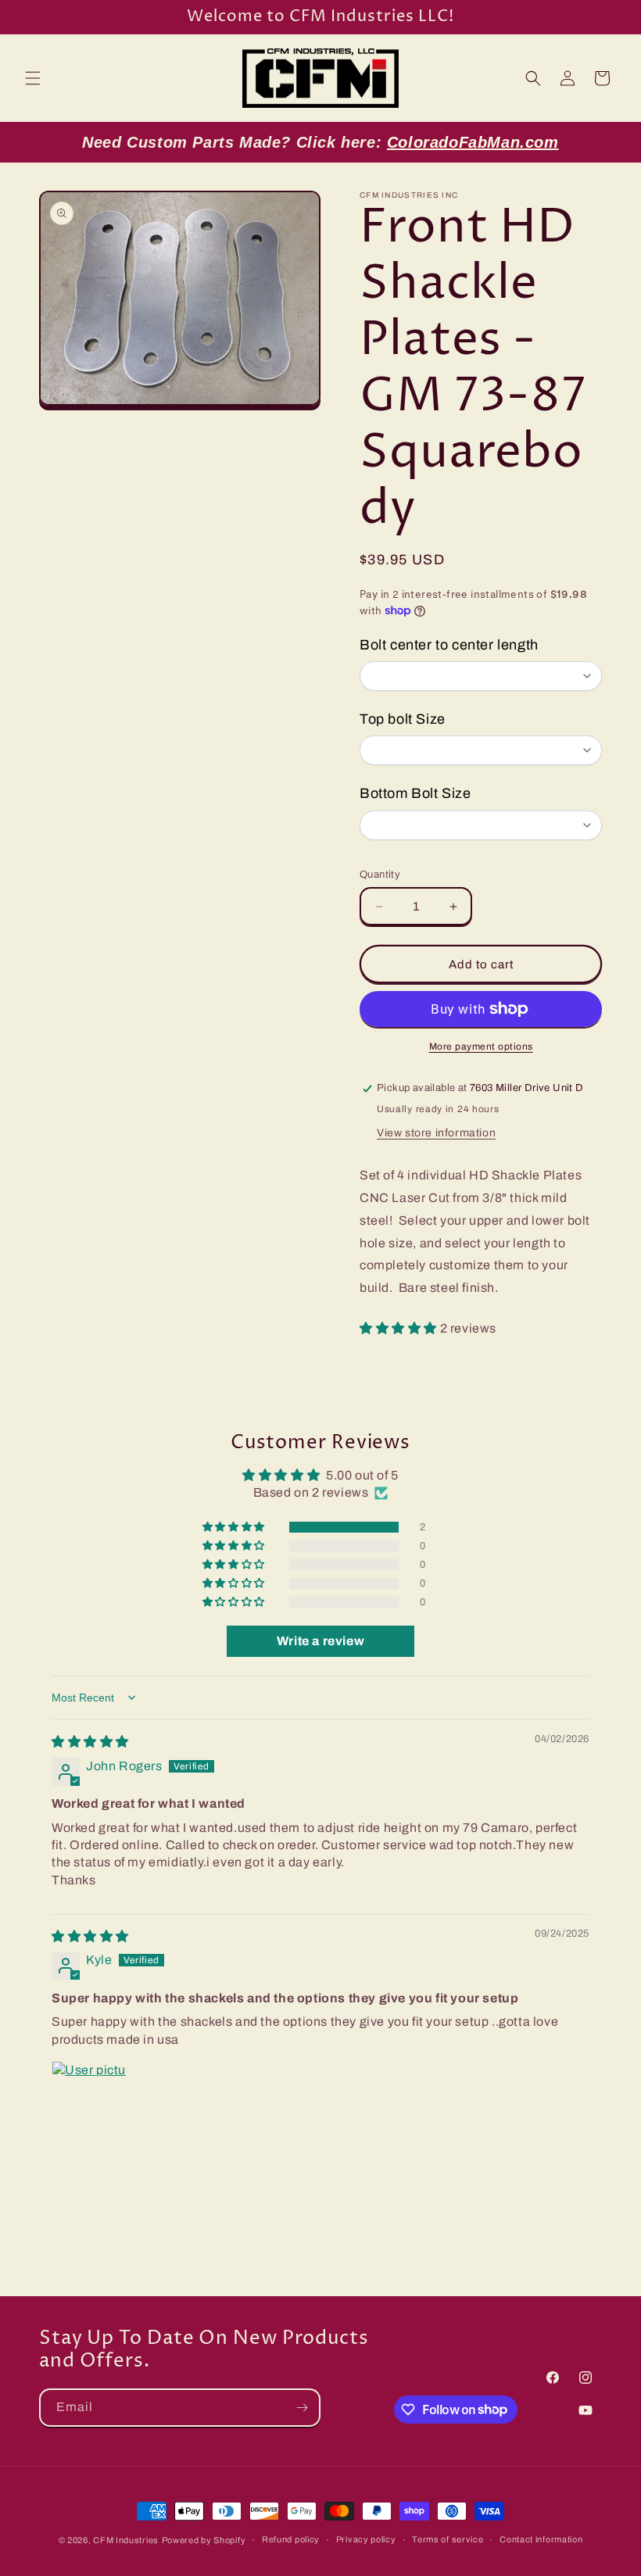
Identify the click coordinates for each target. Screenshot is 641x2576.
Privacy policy (366, 2539)
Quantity (380, 875)
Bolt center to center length (449, 645)
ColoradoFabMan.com (473, 142)
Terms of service (448, 2539)
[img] (90, 1742)
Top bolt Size (403, 719)
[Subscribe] (302, 2408)
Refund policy (291, 2539)
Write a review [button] (320, 1641)
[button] (33, 78)
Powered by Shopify (204, 2540)
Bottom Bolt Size (415, 793)
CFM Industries (126, 2540)
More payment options (481, 1046)
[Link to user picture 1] (89, 2098)
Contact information (541, 2539)
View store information (436, 1133)
